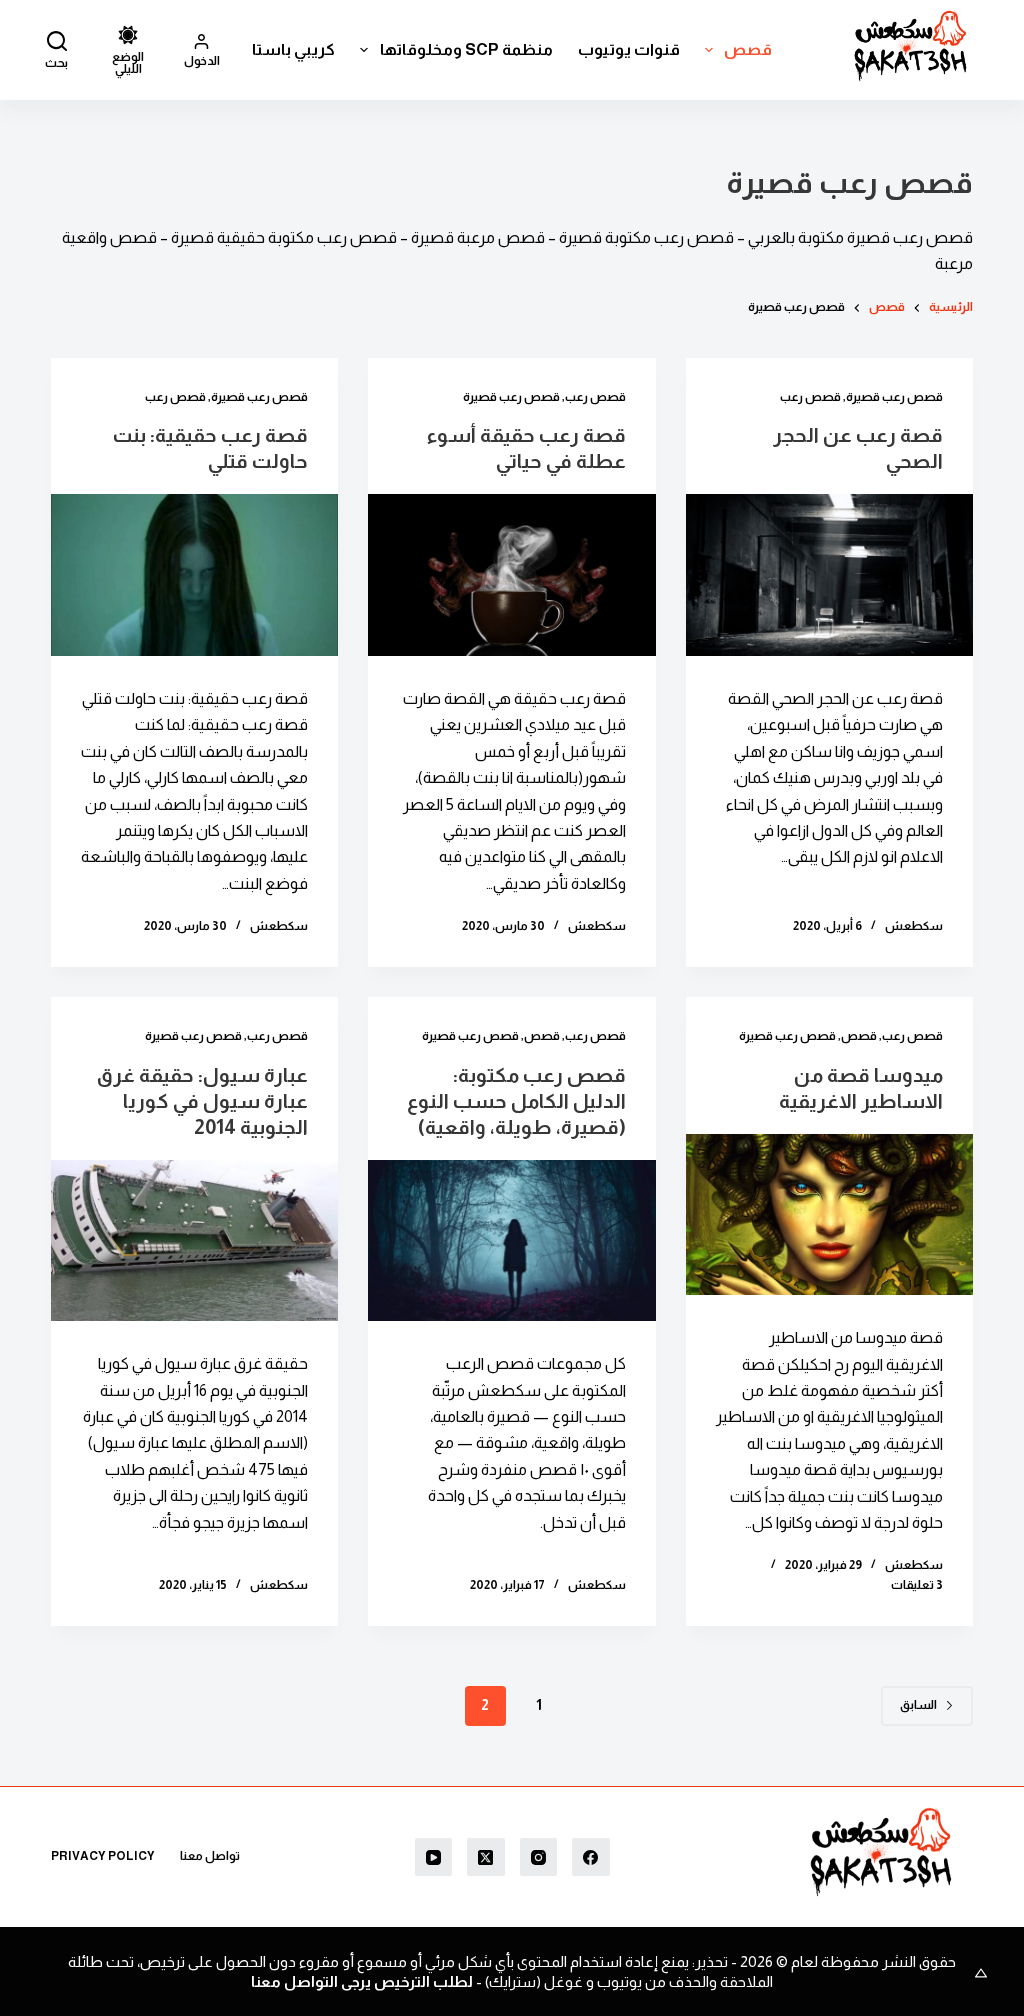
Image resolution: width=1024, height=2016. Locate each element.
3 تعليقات (917, 1585)
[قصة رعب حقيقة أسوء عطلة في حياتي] (511, 575)
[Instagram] (539, 1857)
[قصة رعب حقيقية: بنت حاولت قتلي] (194, 575)
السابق (918, 1705)
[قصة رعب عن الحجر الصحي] (829, 575)
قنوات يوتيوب (629, 49)
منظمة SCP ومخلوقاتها (466, 49)
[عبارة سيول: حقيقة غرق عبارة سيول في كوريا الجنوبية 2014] (194, 1241)
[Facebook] (591, 1857)
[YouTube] (434, 1857)
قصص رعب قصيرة (894, 397)
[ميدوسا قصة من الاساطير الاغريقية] (829, 1215)
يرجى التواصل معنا (311, 1981)
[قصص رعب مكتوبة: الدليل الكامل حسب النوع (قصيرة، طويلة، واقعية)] (511, 1241)
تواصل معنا (210, 1856)
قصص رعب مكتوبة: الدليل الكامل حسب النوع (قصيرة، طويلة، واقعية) (516, 1101)
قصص (748, 49)
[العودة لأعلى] (981, 1973)
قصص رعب (810, 397)
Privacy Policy (103, 1856)
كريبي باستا (293, 49)
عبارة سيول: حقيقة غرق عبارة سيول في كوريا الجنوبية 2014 (202, 1101)
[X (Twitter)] (486, 1857)
